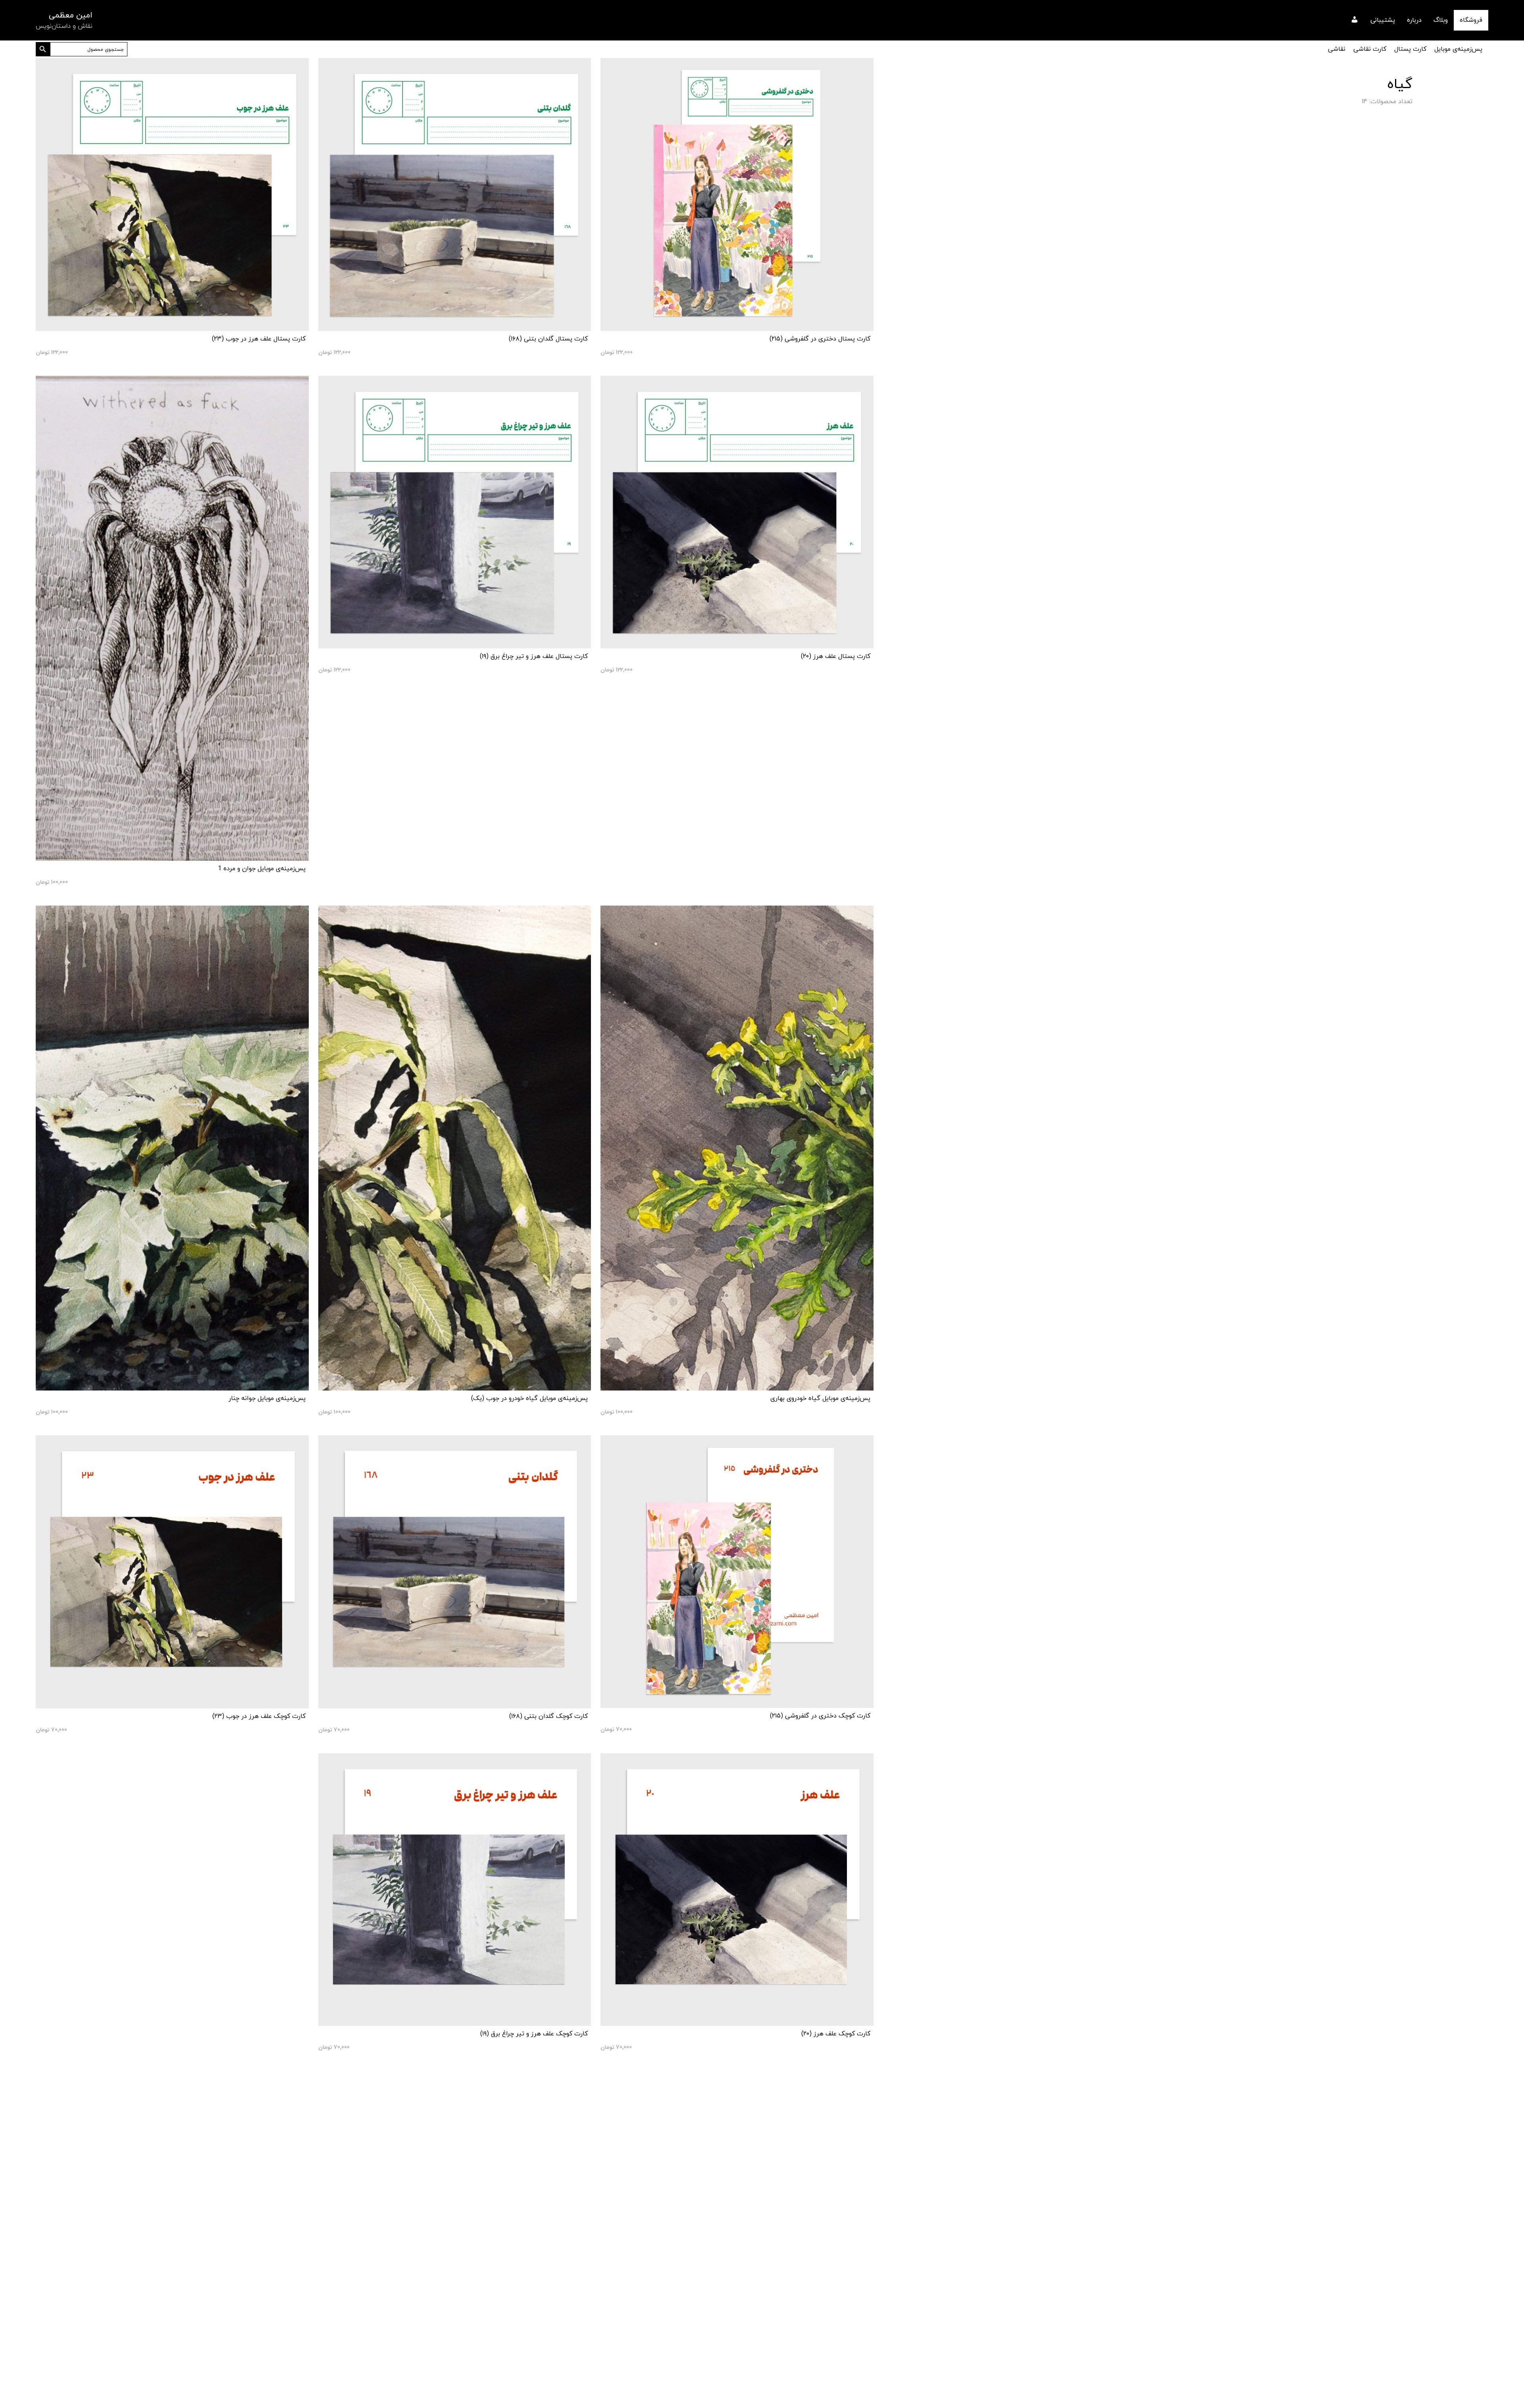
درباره (1414, 20)
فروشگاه (1471, 20)
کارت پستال (1410, 49)
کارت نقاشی (1370, 49)
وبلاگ (1441, 20)
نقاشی (1337, 49)
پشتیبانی (1383, 20)
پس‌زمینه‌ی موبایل (1458, 49)
